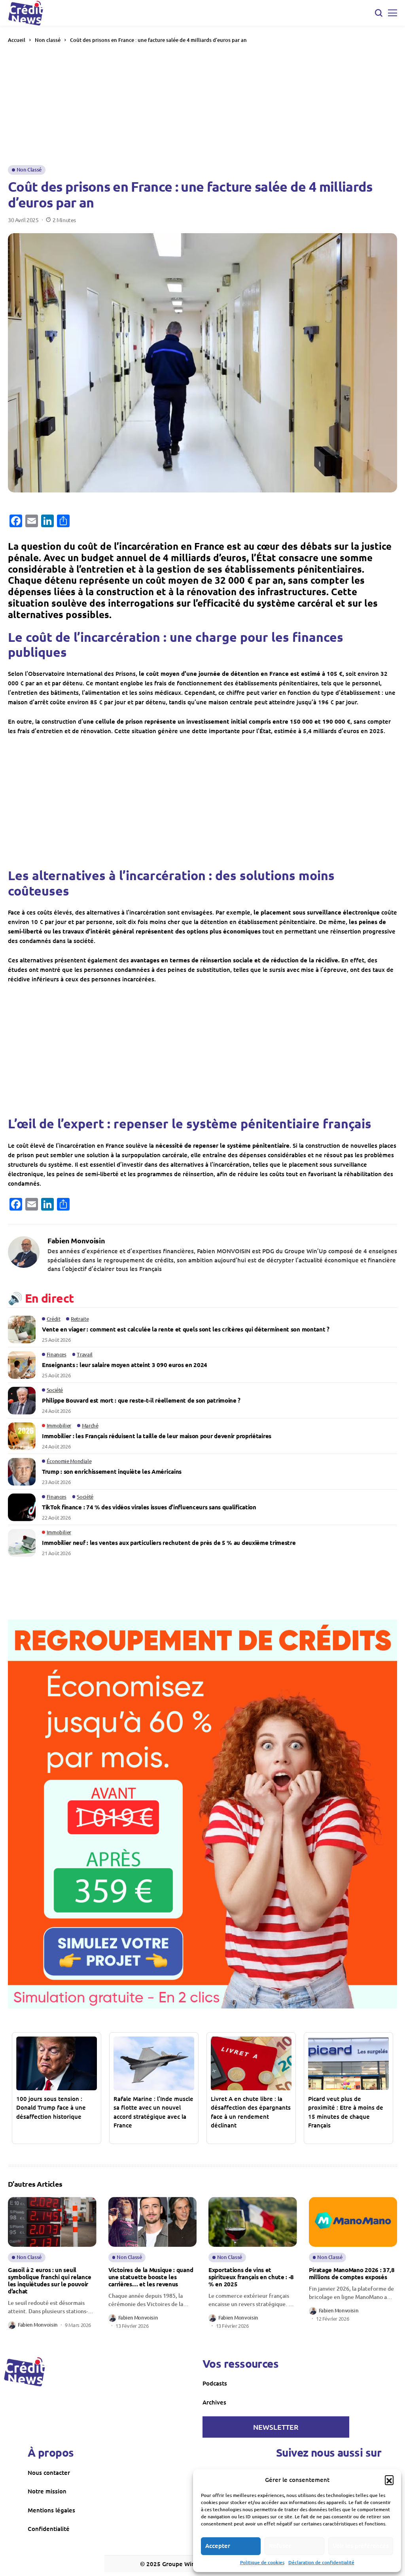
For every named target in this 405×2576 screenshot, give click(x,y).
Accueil (17, 40)
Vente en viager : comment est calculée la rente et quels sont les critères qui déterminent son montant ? (186, 1329)
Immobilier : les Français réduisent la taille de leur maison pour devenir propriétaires (157, 1436)
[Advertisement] (202, 104)
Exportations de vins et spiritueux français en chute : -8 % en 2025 (251, 2277)
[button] (389, 2480)
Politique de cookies (262, 2562)
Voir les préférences (361, 2546)
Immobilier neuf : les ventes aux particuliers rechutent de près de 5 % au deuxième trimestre (169, 1543)
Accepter (218, 2546)
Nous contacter (49, 2472)
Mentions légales (51, 2510)
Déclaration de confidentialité (321, 2562)
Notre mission (47, 2491)
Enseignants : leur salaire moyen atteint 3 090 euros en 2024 (125, 1365)
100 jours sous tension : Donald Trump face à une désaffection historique (51, 2107)
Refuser (280, 2546)
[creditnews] (25, 2372)
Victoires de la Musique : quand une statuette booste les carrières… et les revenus (151, 2277)
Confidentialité (49, 2529)
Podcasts (215, 2383)
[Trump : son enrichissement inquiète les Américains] (22, 1472)
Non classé (48, 40)
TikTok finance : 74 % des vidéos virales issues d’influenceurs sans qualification (149, 1507)
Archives (214, 2402)
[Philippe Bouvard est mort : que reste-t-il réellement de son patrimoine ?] (22, 1401)
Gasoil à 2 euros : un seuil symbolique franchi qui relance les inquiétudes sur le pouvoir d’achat (50, 2280)
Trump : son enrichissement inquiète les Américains (112, 1471)
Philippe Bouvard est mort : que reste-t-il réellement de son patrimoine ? (141, 1400)
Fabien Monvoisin (76, 1241)
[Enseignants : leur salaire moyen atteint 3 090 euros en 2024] (22, 1365)
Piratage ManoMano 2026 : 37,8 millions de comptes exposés (352, 2273)
